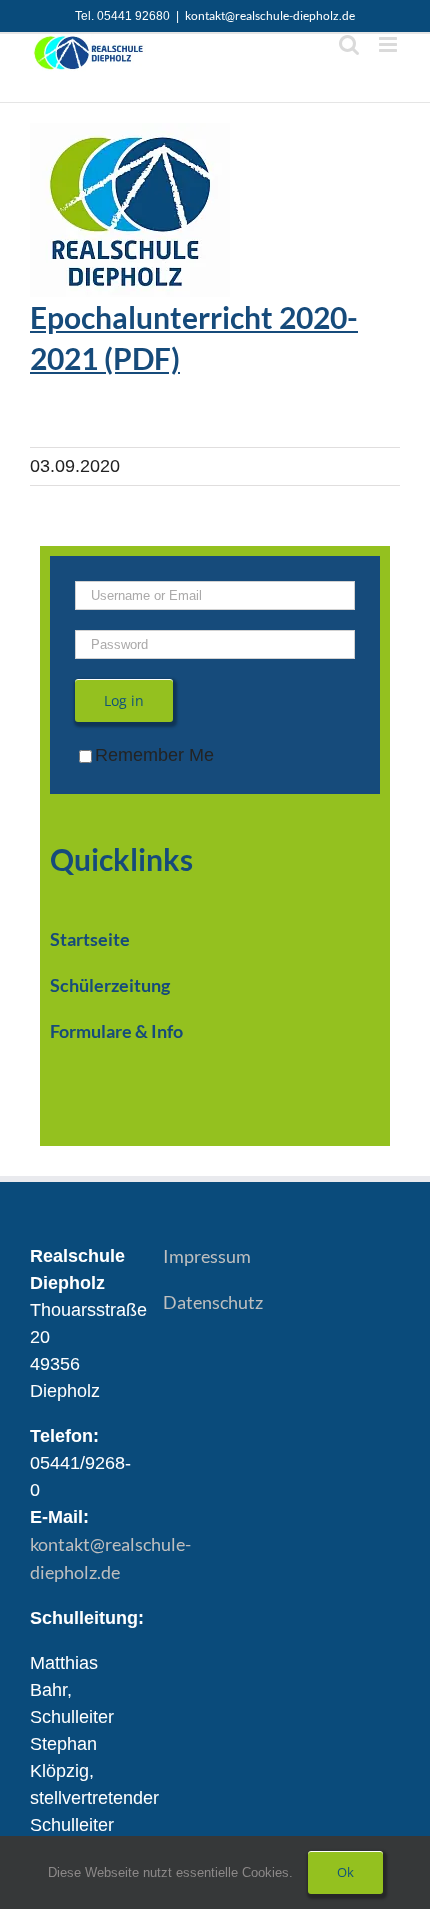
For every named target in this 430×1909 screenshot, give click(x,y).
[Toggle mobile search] (349, 44)
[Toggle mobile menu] (389, 44)
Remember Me (154, 755)
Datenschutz (213, 1302)
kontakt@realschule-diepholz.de (270, 15)
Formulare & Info (116, 1031)
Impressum (207, 1256)
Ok (345, 1872)
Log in (124, 700)
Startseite (90, 939)
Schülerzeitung (110, 985)
